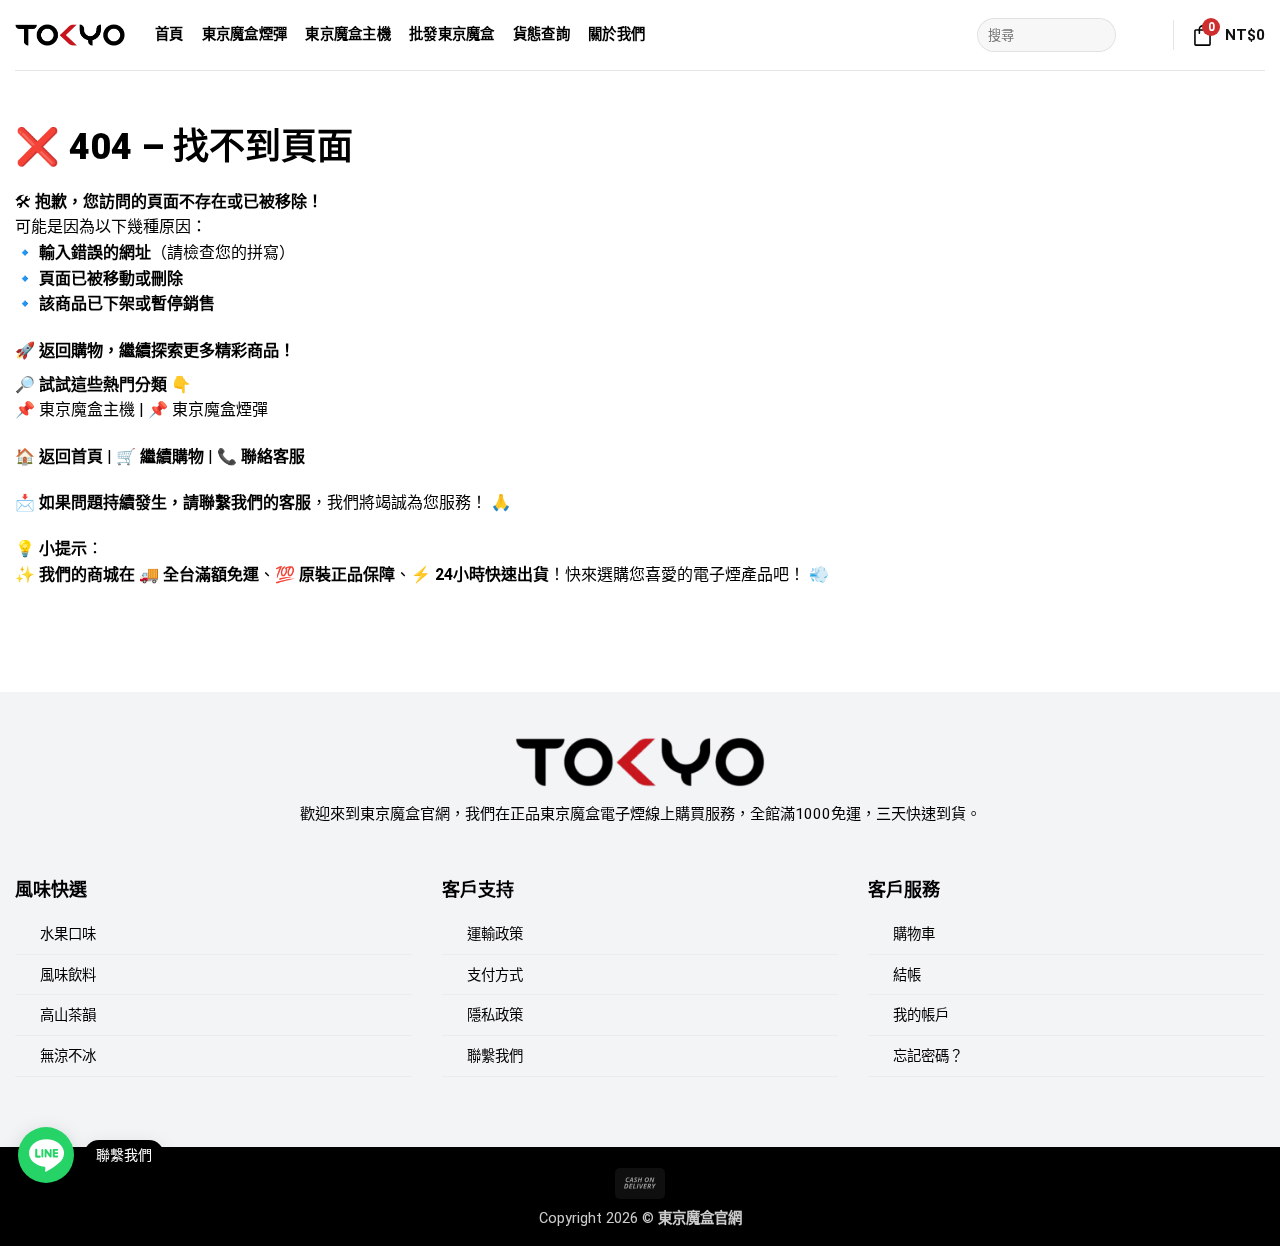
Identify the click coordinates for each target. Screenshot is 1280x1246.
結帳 (907, 975)
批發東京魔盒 (452, 34)
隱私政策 (495, 1015)
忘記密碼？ (928, 1056)
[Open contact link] (46, 1155)
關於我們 (616, 34)
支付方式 (495, 975)
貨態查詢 (541, 34)
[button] (1146, 35)
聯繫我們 (495, 1056)
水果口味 (68, 934)
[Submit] (1097, 35)
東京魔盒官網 (700, 1218)
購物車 (914, 934)
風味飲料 (68, 975)
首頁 (169, 34)
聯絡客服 (273, 456)
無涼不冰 (68, 1056)
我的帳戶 (921, 1015)
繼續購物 (172, 456)
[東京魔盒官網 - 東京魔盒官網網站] (70, 35)
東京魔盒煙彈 (245, 34)
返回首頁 (71, 456)
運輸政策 (495, 934)
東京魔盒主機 (348, 34)
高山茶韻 (68, 1015)
